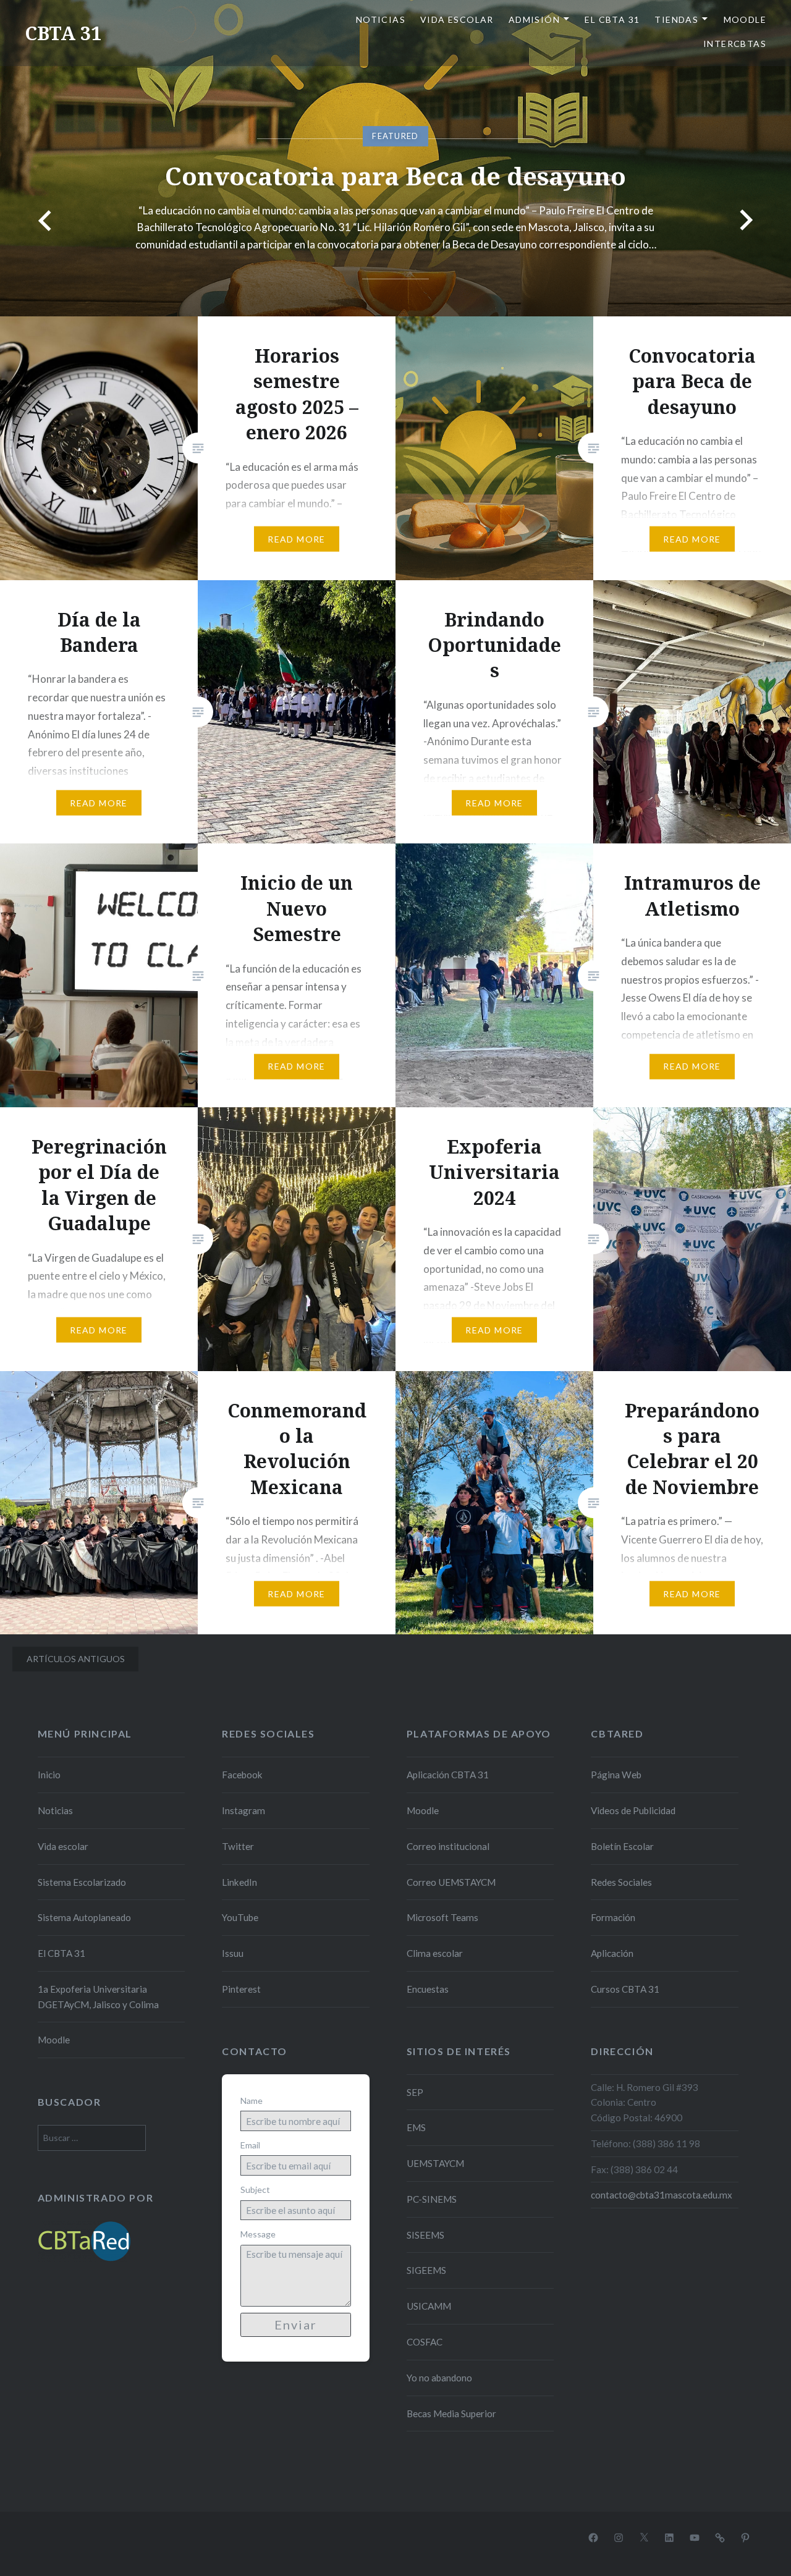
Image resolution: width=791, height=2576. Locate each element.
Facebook (242, 1775)
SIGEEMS (426, 2270)
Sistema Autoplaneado (84, 1917)
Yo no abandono (439, 2378)
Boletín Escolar (622, 1846)
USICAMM (429, 2306)
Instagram (243, 1810)
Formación (613, 1917)
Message (258, 2234)
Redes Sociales (621, 1882)
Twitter (238, 1846)
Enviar (296, 2325)
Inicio (49, 1775)
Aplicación (612, 1953)
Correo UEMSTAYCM (451, 1882)
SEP (415, 2092)
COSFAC (425, 2342)
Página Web (616, 1775)
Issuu (233, 1953)
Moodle (745, 19)
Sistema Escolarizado (82, 1882)
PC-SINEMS (432, 2199)
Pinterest (241, 1989)
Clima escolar (435, 1953)
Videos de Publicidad (633, 1810)
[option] (395, 158)
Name (252, 2101)
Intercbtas (735, 44)
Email (250, 2145)
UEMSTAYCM (435, 2163)
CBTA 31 (63, 33)
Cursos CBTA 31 (625, 1989)
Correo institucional (448, 1846)
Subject (255, 2190)
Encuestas (428, 1989)
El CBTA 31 (612, 19)
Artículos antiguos (76, 1659)
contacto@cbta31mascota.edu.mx (662, 2195)
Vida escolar (457, 19)
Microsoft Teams (442, 1917)
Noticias (381, 19)
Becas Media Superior (451, 2413)
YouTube (240, 1917)
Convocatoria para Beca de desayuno (395, 176)
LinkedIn (239, 1882)
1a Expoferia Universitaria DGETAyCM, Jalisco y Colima (98, 1997)
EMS (416, 2127)
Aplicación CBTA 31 (448, 1775)
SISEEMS (425, 2235)
